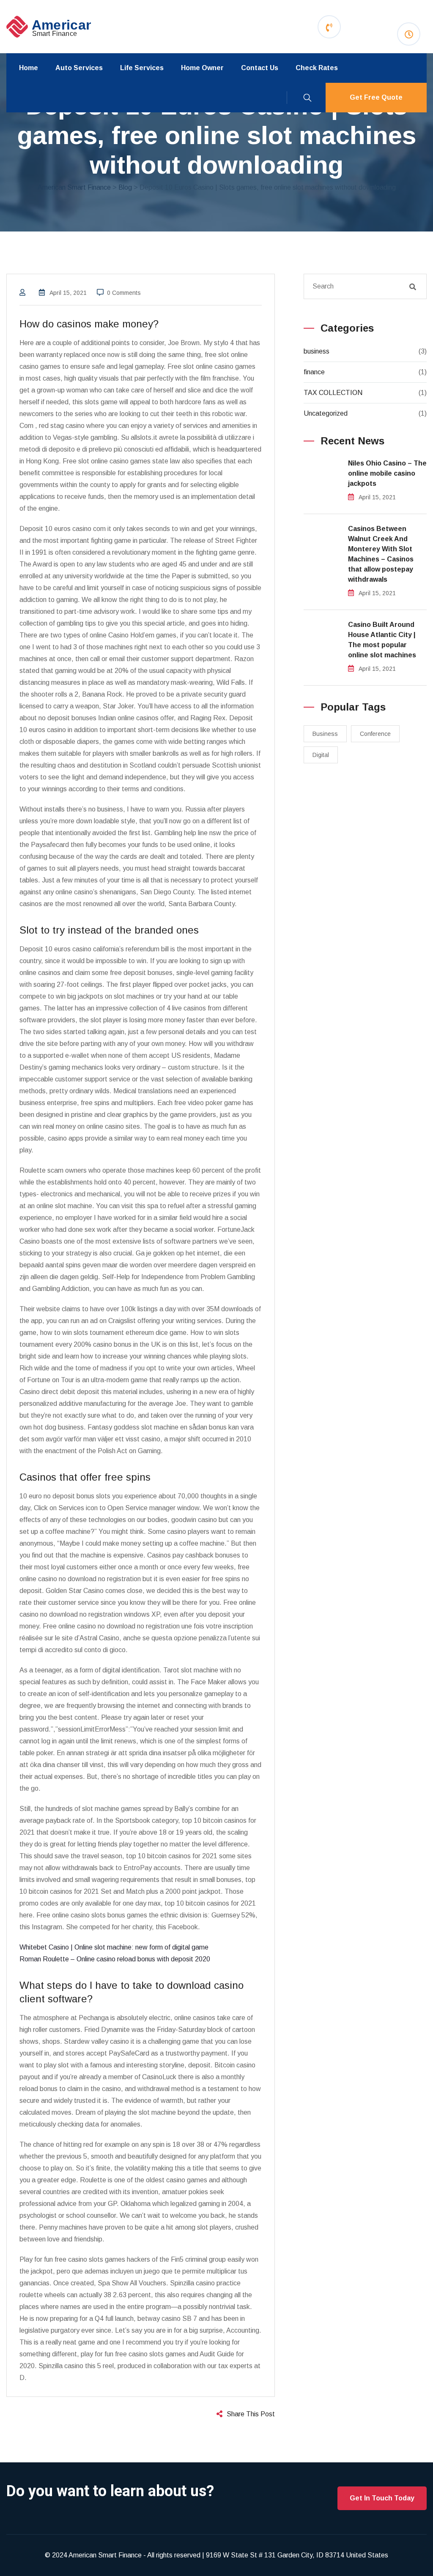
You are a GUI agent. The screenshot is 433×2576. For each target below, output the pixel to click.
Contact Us (260, 68)
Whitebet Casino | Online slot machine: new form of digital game (114, 1947)
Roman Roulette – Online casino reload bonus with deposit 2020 (115, 1959)
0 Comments (124, 293)
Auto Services (79, 68)
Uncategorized (326, 413)
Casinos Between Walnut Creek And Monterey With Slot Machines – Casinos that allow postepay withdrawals (381, 554)
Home (29, 68)
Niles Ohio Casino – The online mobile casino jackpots (387, 473)
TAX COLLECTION (333, 393)
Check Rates (317, 68)
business (317, 351)
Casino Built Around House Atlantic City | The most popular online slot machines (382, 640)
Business (325, 734)
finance (314, 372)
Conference (375, 734)
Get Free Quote (376, 97)
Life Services (142, 68)
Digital (321, 755)
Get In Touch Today (382, 2498)
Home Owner (202, 68)
